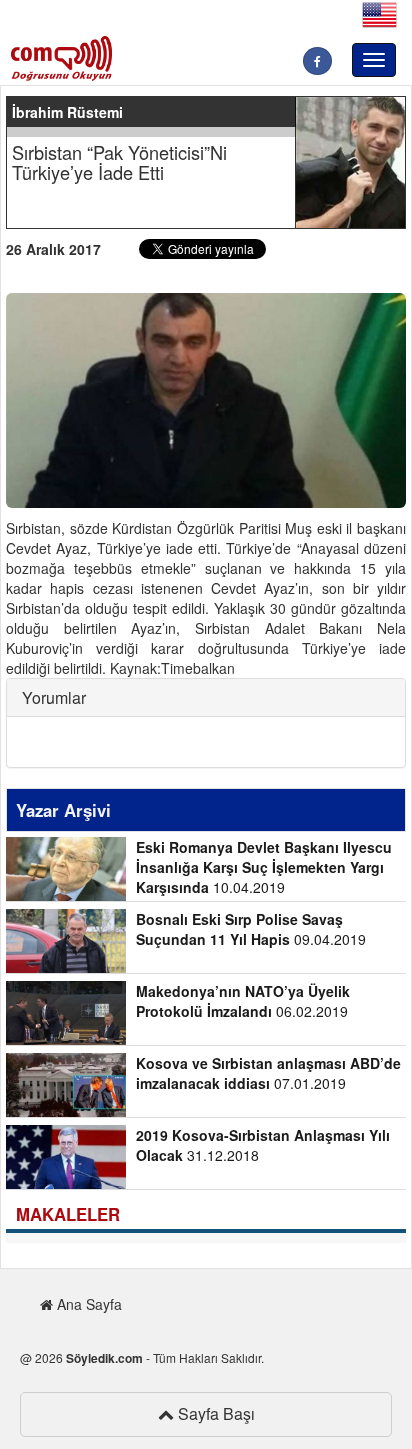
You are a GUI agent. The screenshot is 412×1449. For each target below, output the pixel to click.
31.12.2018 (263, 1145)
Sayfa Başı (214, 1413)
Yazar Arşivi (63, 810)
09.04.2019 (251, 929)
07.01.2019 (268, 1073)
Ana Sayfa (87, 1304)
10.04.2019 (264, 867)
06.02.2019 (243, 1001)
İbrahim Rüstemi (67, 112)
